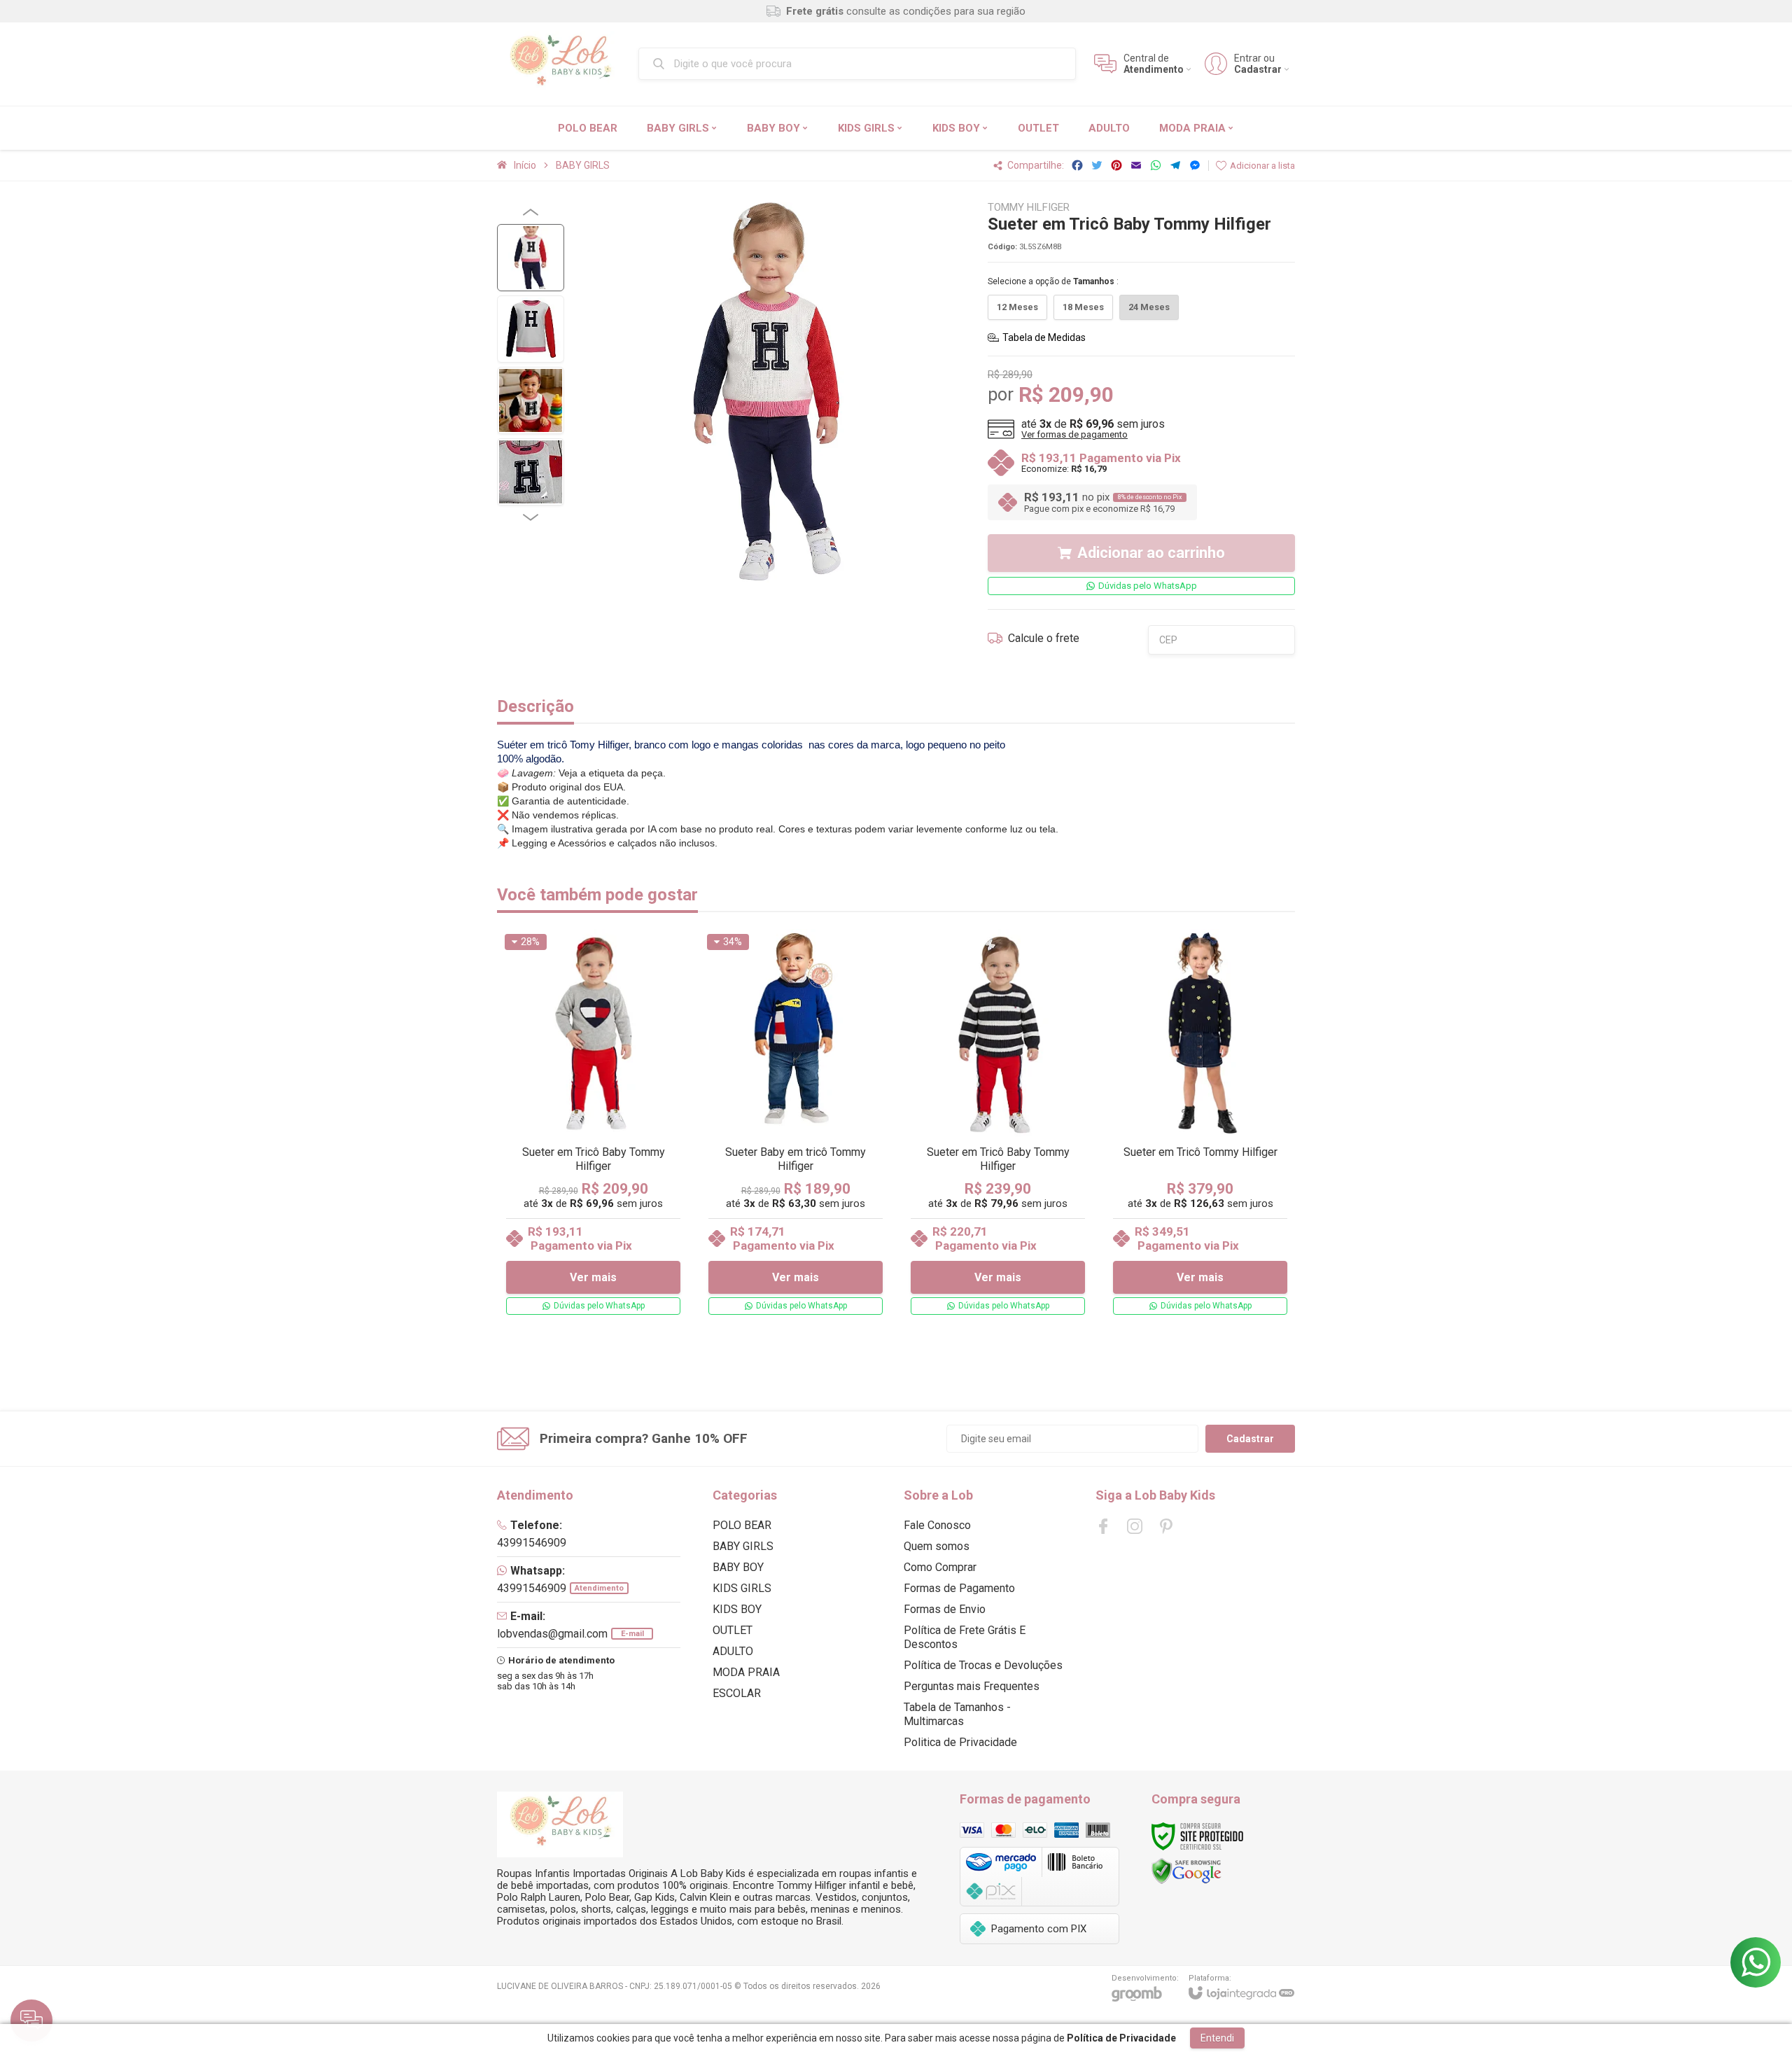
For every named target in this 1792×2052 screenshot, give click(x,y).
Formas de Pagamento (959, 1588)
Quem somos (937, 1546)
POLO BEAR (742, 1525)
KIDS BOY (737, 1609)
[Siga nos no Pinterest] (1166, 1526)
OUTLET (733, 1630)
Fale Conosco (937, 1525)
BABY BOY (738, 1567)
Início (525, 165)
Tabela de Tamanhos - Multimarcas (957, 1714)
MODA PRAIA (746, 1672)
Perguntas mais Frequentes (972, 1686)
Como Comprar (940, 1567)
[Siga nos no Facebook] (1103, 1526)
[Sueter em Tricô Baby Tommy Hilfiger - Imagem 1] (531, 258)
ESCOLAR (737, 1693)
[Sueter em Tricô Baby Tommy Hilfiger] (593, 1125)
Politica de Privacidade (960, 1742)
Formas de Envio (945, 1609)
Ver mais (593, 1277)
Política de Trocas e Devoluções (983, 1665)
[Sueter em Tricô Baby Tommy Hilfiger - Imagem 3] (531, 400)
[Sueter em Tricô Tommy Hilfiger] (1200, 1125)
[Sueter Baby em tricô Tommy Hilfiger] (796, 1125)
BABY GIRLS (583, 165)
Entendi (1217, 2038)
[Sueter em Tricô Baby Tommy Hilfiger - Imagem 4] (531, 472)
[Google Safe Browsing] (1186, 1870)
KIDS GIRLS (742, 1588)
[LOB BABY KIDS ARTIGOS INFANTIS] (560, 64)
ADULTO (733, 1651)
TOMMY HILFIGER (1029, 208)
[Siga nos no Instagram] (1135, 1526)
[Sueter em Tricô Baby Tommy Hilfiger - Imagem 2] (531, 329)
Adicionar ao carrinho (1151, 553)
